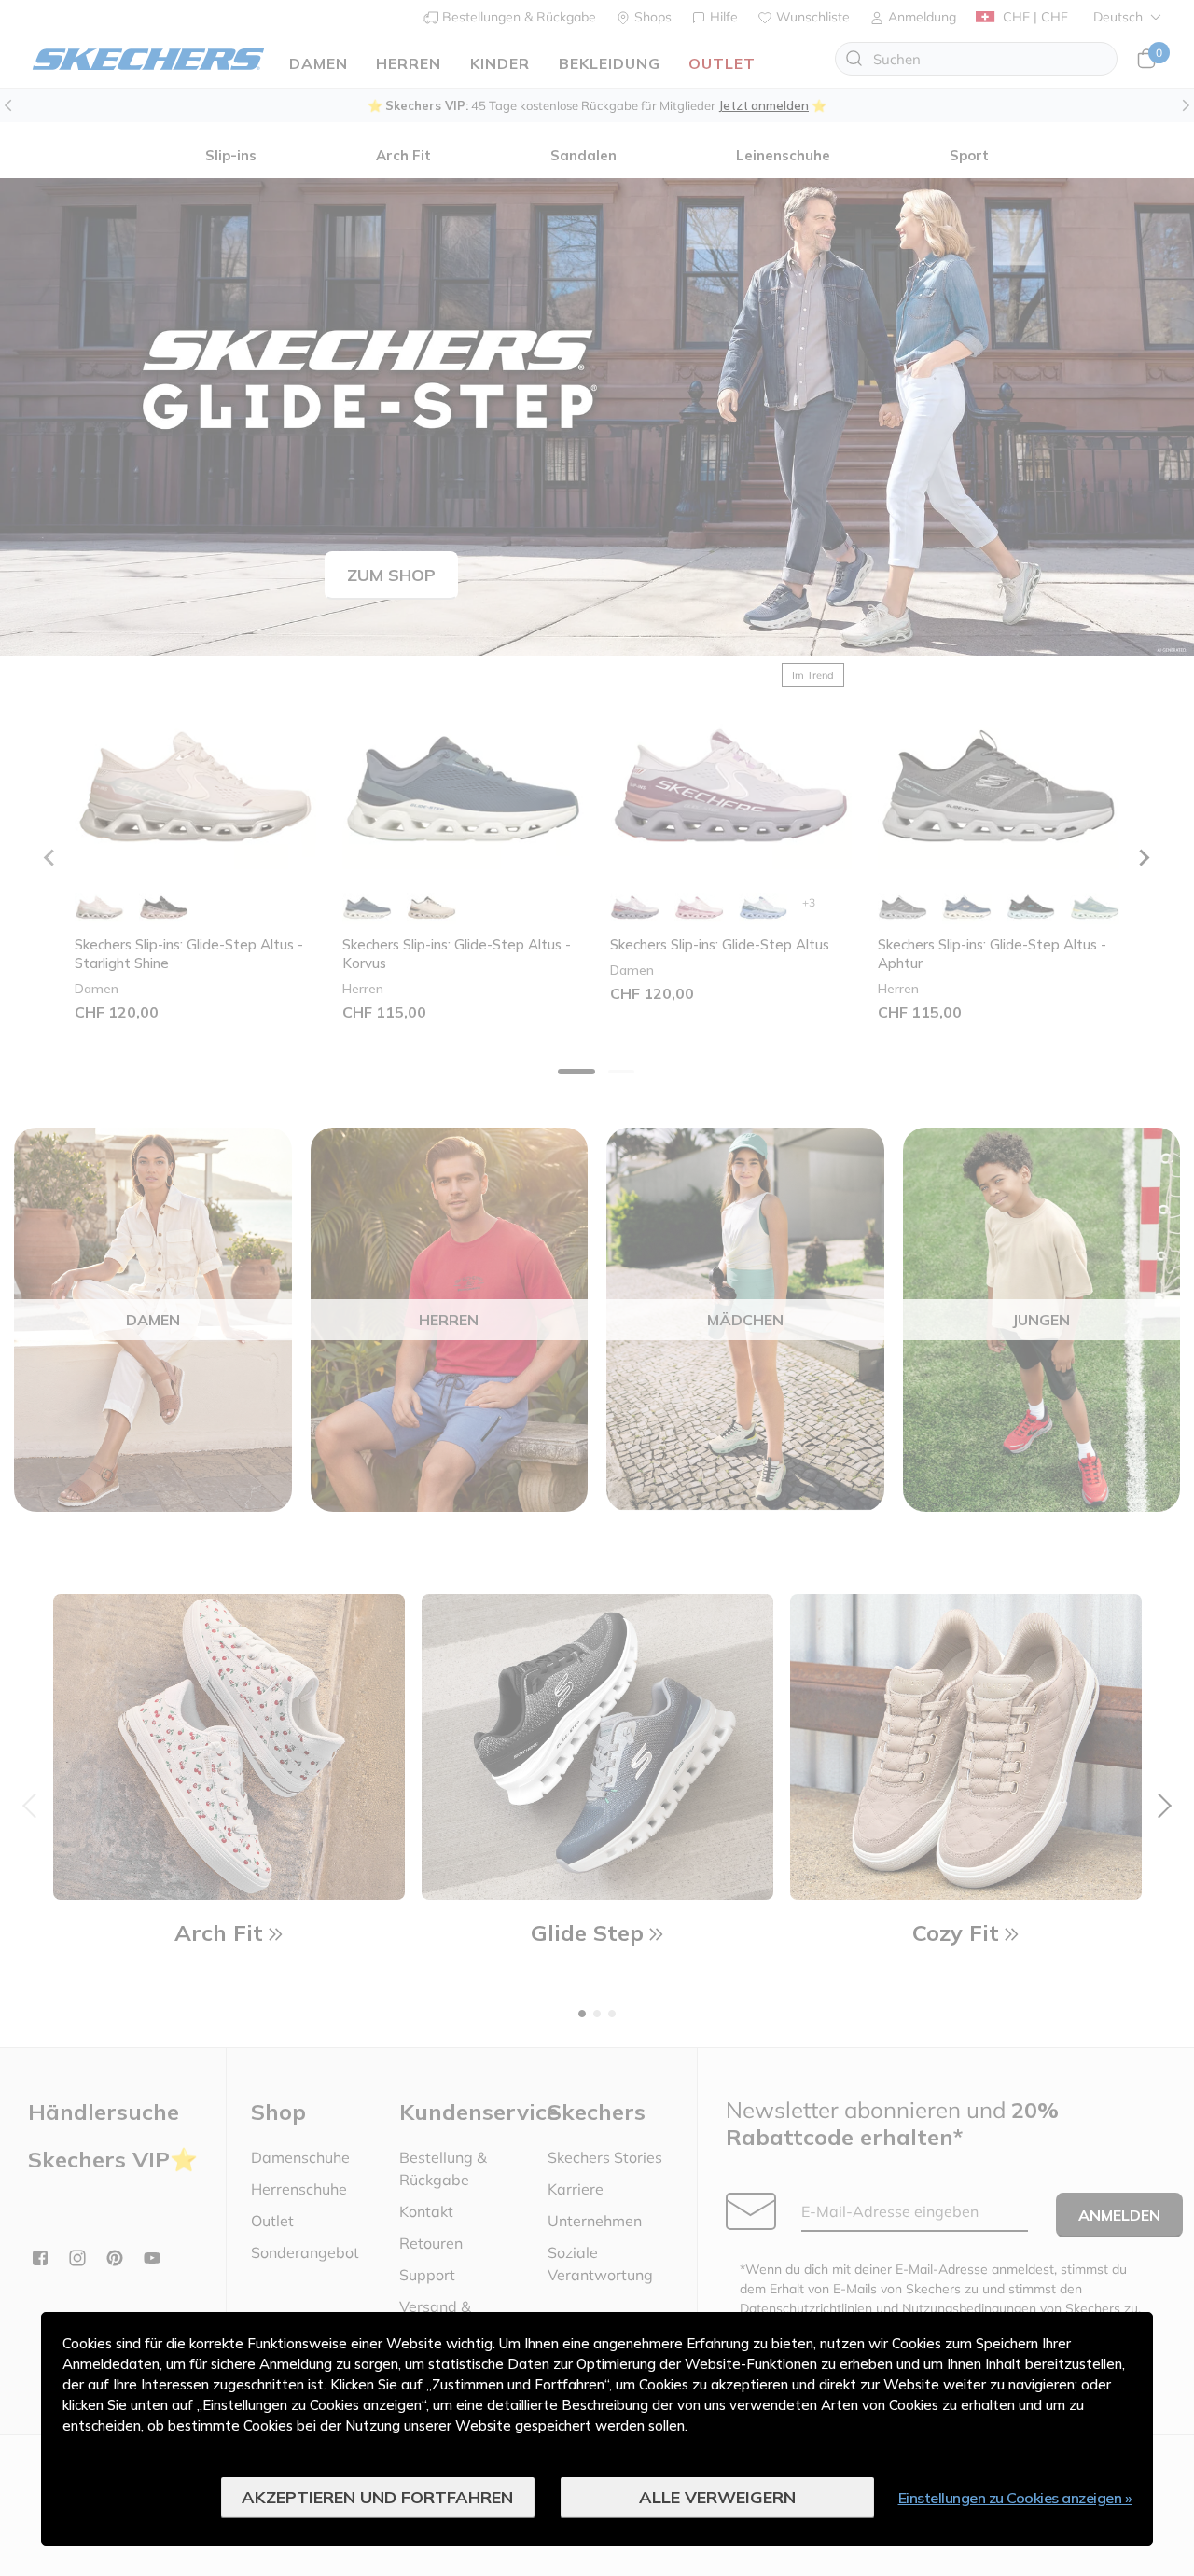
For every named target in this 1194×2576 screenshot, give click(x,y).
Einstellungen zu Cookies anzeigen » (1015, 2498)
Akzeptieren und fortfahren (377, 2497)
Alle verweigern (717, 2497)
